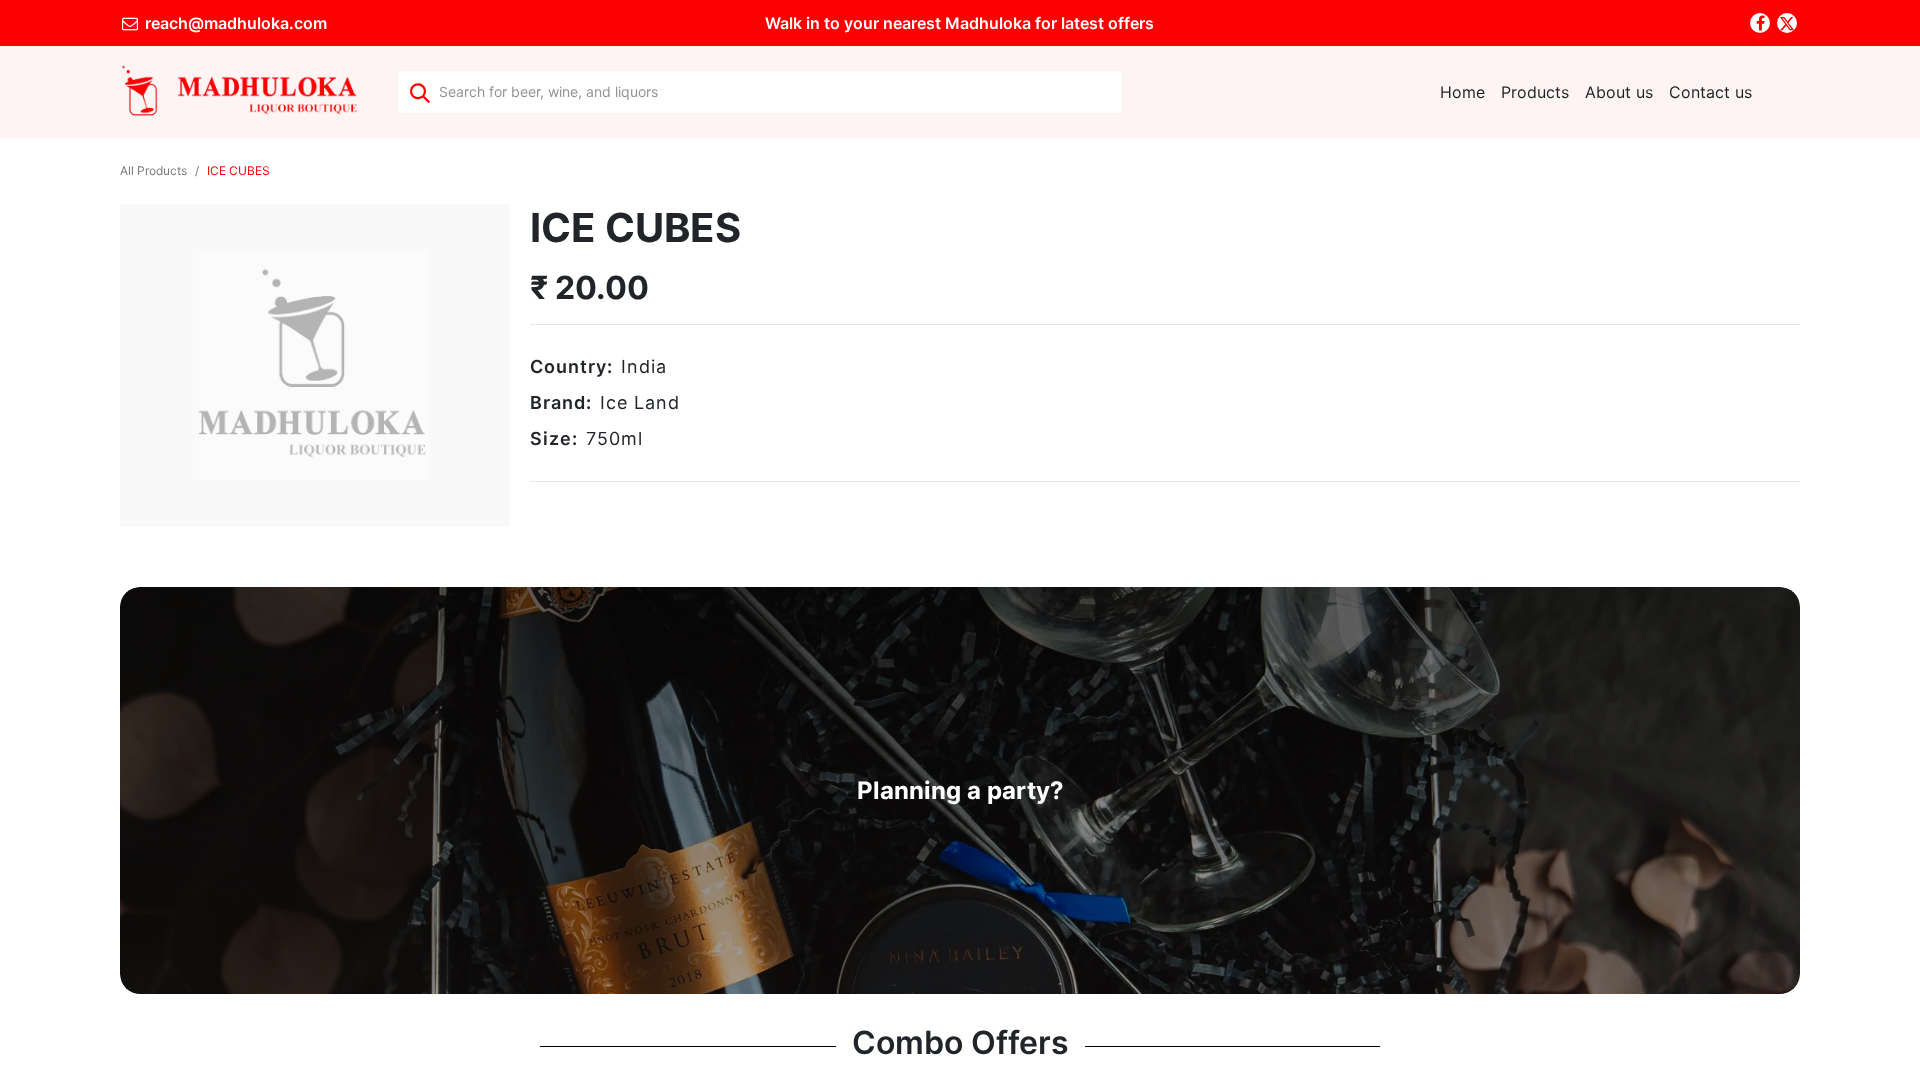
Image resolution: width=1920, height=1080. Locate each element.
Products (1535, 92)
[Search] (419, 92)
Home (1462, 92)
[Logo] (239, 92)
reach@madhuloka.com (234, 23)
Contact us (1710, 92)
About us (1619, 92)
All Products (153, 170)
